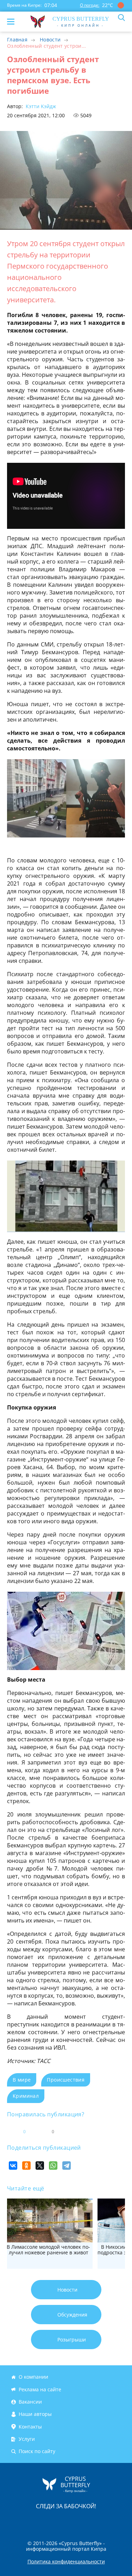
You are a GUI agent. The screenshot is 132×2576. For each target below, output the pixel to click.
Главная (17, 40)
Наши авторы (35, 2414)
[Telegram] (67, 2166)
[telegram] (75, 2521)
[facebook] (26, 2521)
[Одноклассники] (26, 2166)
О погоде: (90, 5)
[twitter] (59, 2521)
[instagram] (43, 2521)
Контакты (30, 2427)
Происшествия (66, 2080)
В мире (22, 2080)
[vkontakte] (91, 2521)
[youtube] (107, 2521)
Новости (50, 40)
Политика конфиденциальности (66, 2562)
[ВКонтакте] (13, 2166)
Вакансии (30, 2402)
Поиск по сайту (37, 2452)
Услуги (27, 2439)
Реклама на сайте (40, 2389)
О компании (33, 2377)
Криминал (26, 2096)
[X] (40, 2166)
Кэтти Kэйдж (40, 106)
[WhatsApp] (53, 2166)
